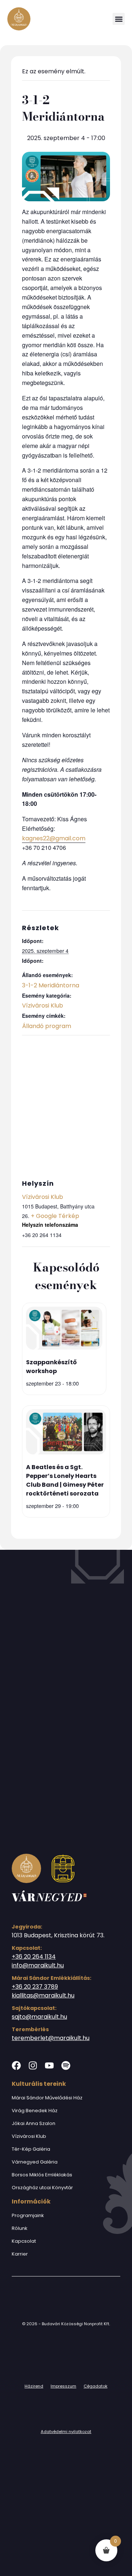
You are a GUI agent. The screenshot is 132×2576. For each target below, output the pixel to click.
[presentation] (64, 1329)
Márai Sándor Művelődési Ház (47, 2098)
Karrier (20, 2254)
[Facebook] (16, 2065)
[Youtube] (49, 2065)
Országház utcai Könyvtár (42, 2188)
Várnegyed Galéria (35, 2162)
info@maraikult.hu (38, 1965)
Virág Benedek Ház (35, 2111)
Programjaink (28, 2215)
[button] (119, 19)
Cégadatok (96, 2386)
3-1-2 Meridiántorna (51, 985)
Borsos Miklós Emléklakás (42, 2175)
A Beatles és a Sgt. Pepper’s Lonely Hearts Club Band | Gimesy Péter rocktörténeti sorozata (65, 1480)
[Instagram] (33, 2065)
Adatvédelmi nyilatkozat (66, 2432)
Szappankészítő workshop (51, 1367)
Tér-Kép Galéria (31, 2149)
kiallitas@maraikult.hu (43, 1995)
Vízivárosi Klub (43, 1006)
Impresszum (63, 2386)
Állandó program (47, 1026)
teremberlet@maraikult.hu (51, 2038)
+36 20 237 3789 (35, 1987)
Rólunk (20, 2228)
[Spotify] (66, 2065)
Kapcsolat (24, 2241)
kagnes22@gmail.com (54, 838)
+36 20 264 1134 (34, 1957)
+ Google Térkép (55, 1216)
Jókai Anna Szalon (34, 2123)
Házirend (34, 2386)
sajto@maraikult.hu (39, 2017)
